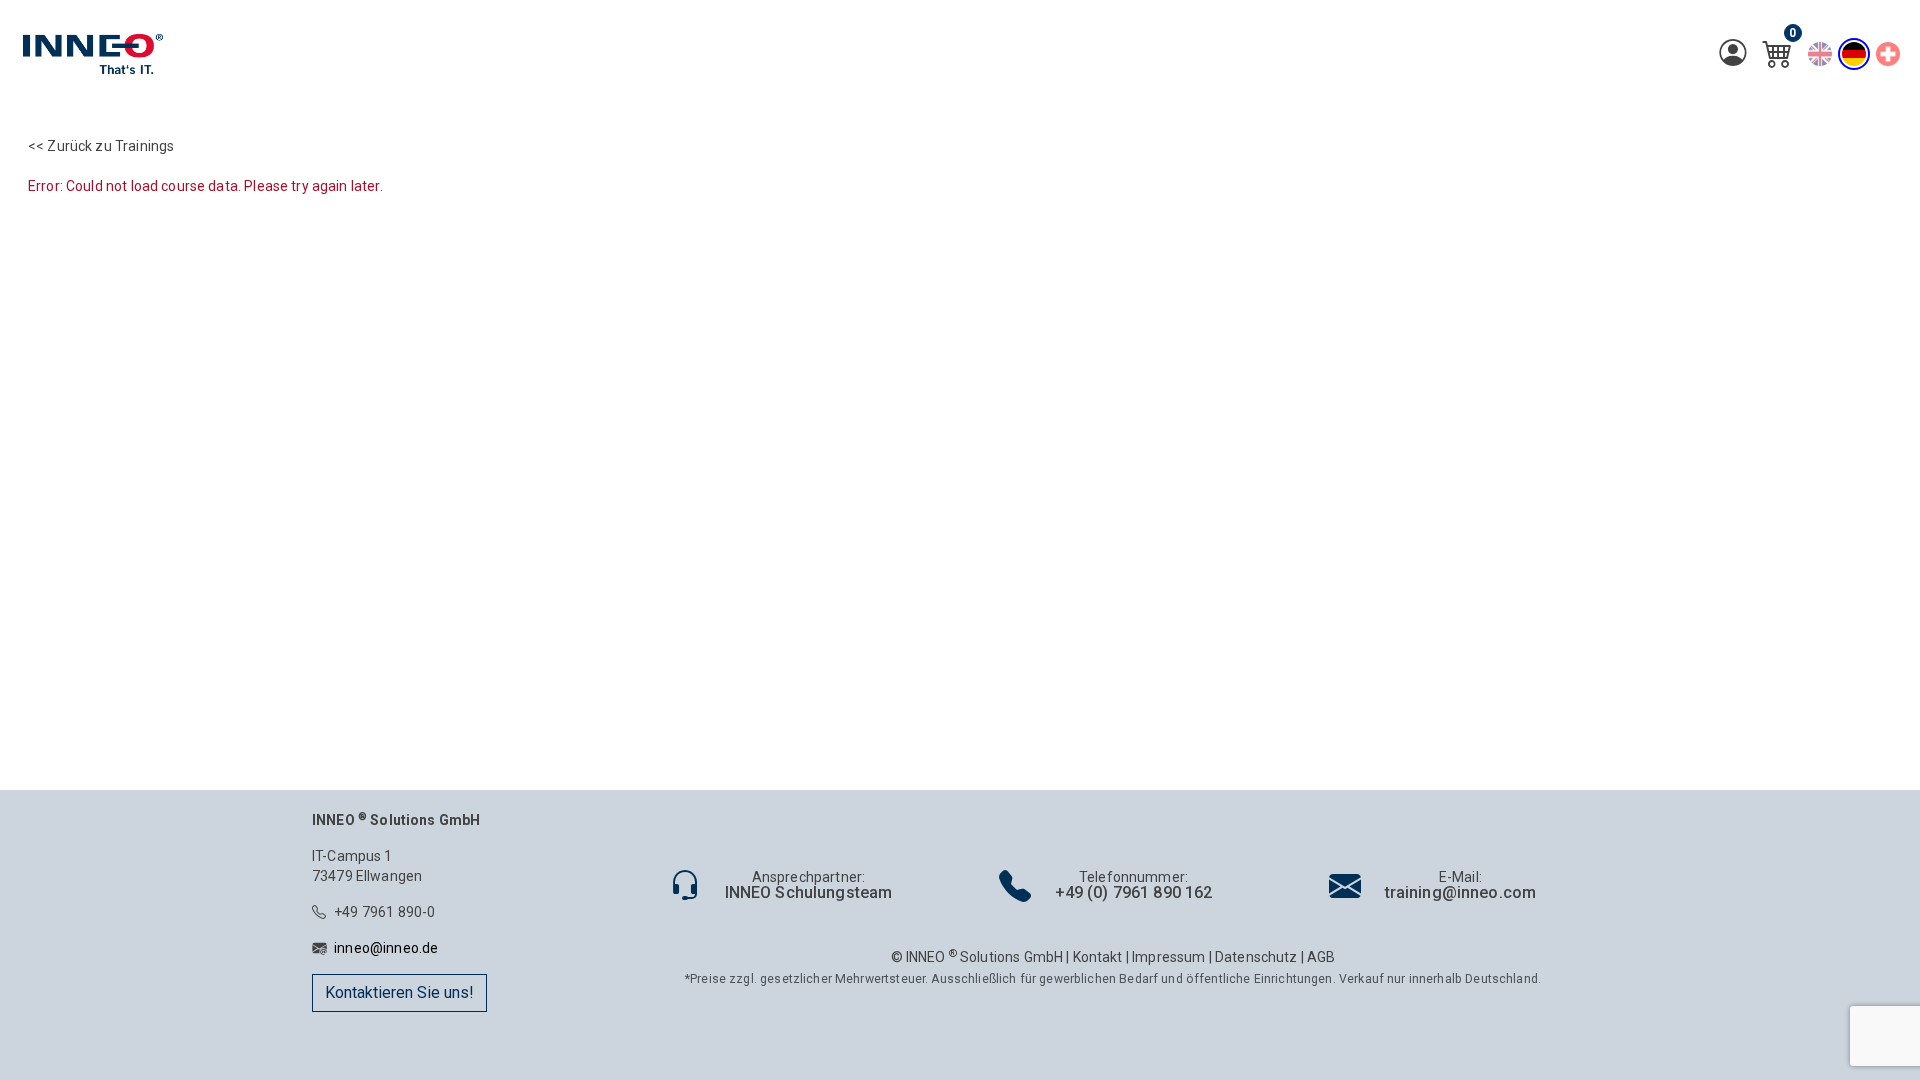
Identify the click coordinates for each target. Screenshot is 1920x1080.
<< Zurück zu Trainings (101, 146)
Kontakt (1098, 957)
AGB (1321, 957)
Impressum (1168, 957)
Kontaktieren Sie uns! (399, 992)
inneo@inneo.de (386, 948)
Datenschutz (1256, 957)
